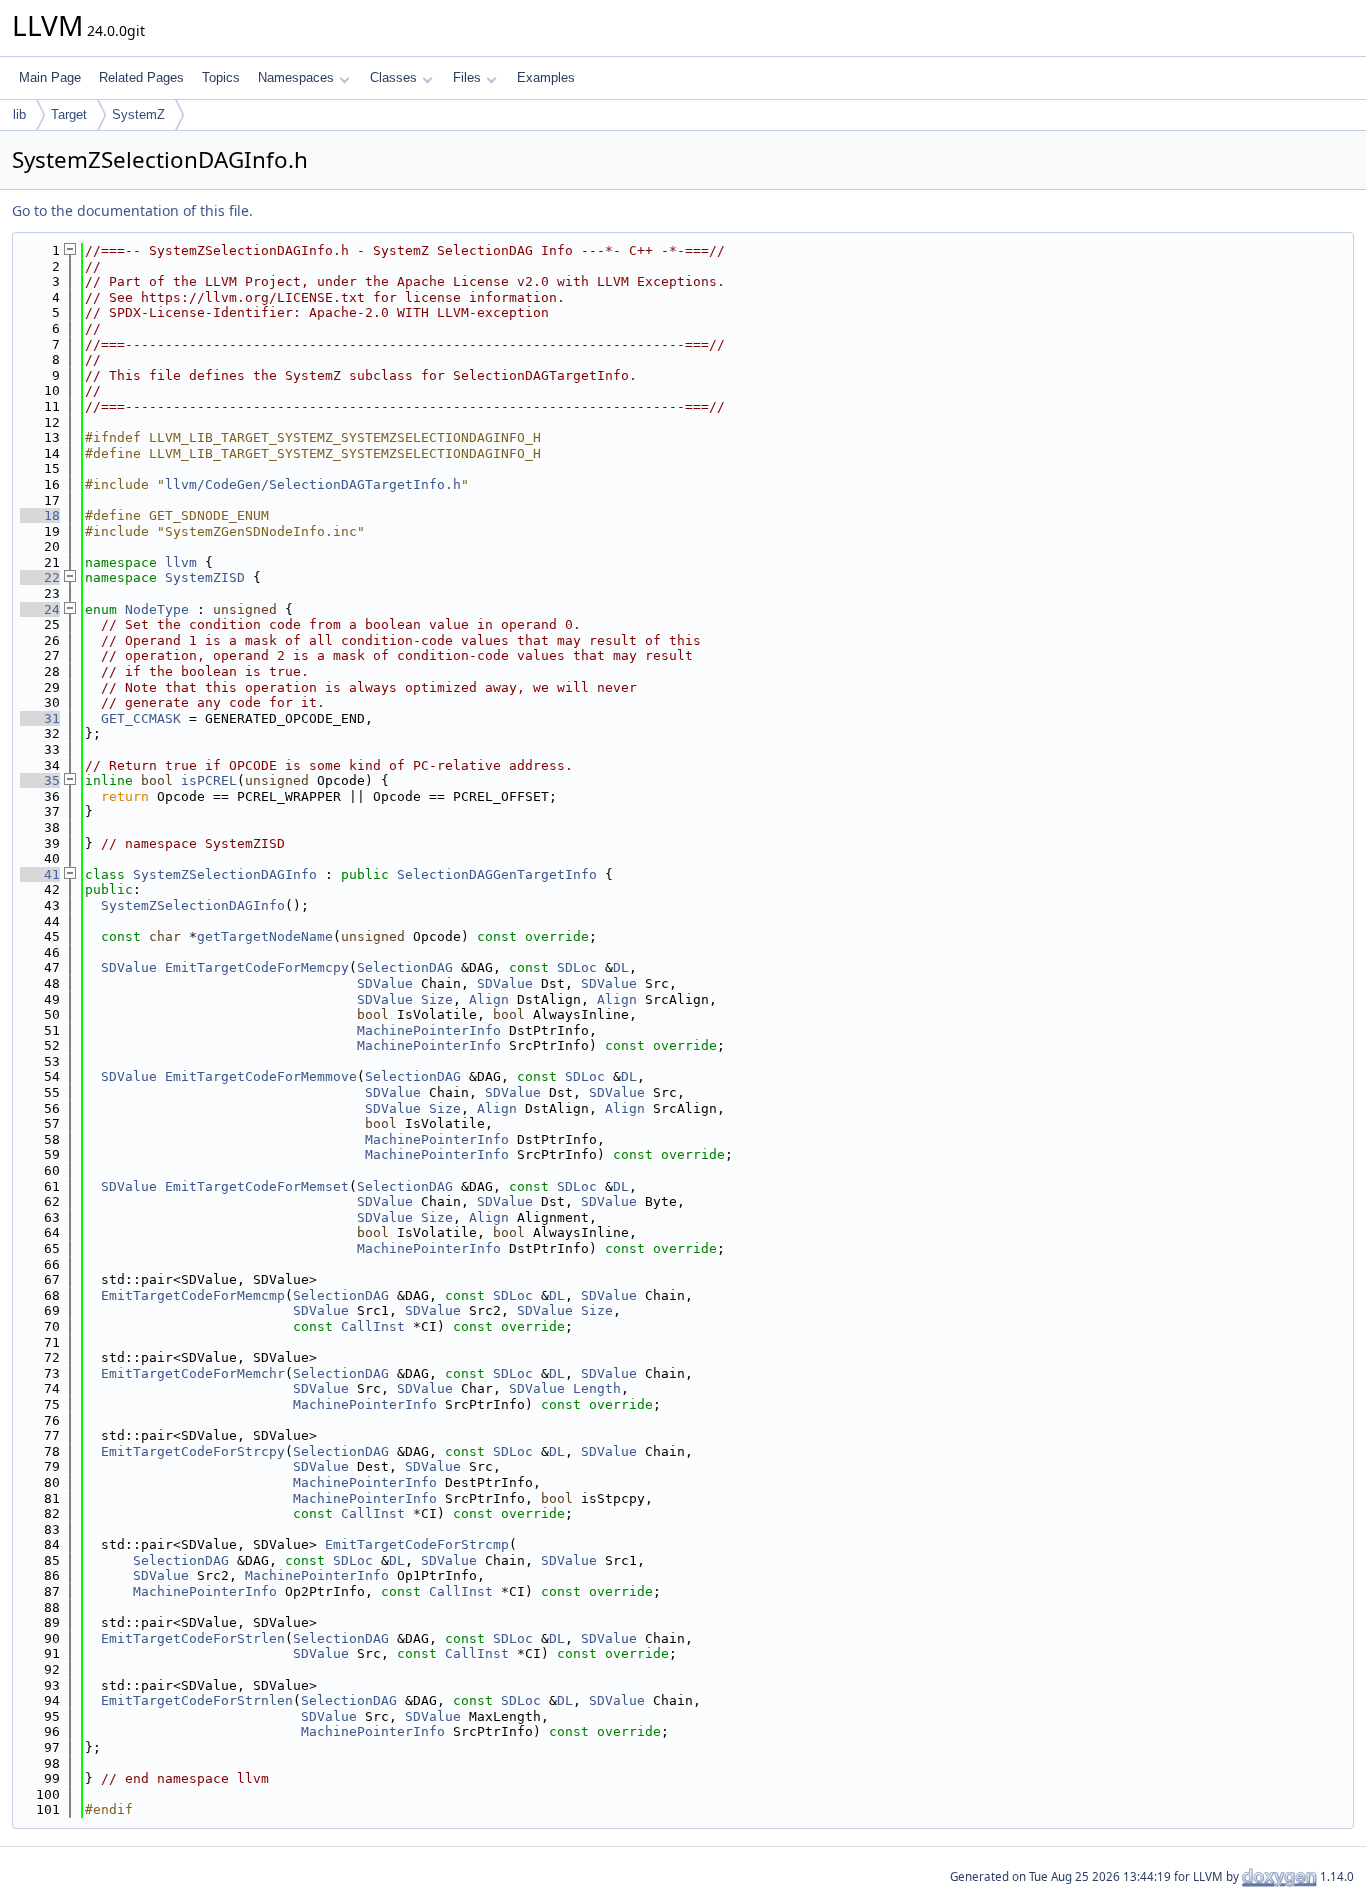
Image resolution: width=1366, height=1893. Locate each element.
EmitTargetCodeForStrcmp (417, 1544)
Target (69, 114)
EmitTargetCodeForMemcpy (257, 967)
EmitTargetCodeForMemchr (193, 1373)
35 (40, 780)
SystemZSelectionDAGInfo (225, 874)
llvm (181, 562)
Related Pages (141, 77)
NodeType (157, 609)
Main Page (50, 77)
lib (19, 114)
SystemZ (138, 114)
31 (40, 718)
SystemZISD (205, 577)
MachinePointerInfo (429, 1030)
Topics (221, 77)
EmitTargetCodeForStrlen (193, 1638)
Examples (546, 77)
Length (597, 1388)
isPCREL (209, 780)
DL (621, 967)
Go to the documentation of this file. (132, 210)
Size (437, 999)
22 (40, 577)
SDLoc (577, 967)
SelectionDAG (405, 967)
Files (467, 77)
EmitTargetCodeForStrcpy (193, 1451)
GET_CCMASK (141, 718)
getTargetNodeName (265, 936)
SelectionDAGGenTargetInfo (497, 874)
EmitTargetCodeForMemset (257, 1186)
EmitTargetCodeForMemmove (261, 1076)
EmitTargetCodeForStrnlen (197, 1700)
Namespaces (296, 77)
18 (40, 515)
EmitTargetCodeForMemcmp (193, 1295)
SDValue (129, 967)
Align (489, 999)
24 (40, 609)
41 (40, 874)
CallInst (373, 1326)
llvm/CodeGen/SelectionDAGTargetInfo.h (313, 484)
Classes (393, 77)
